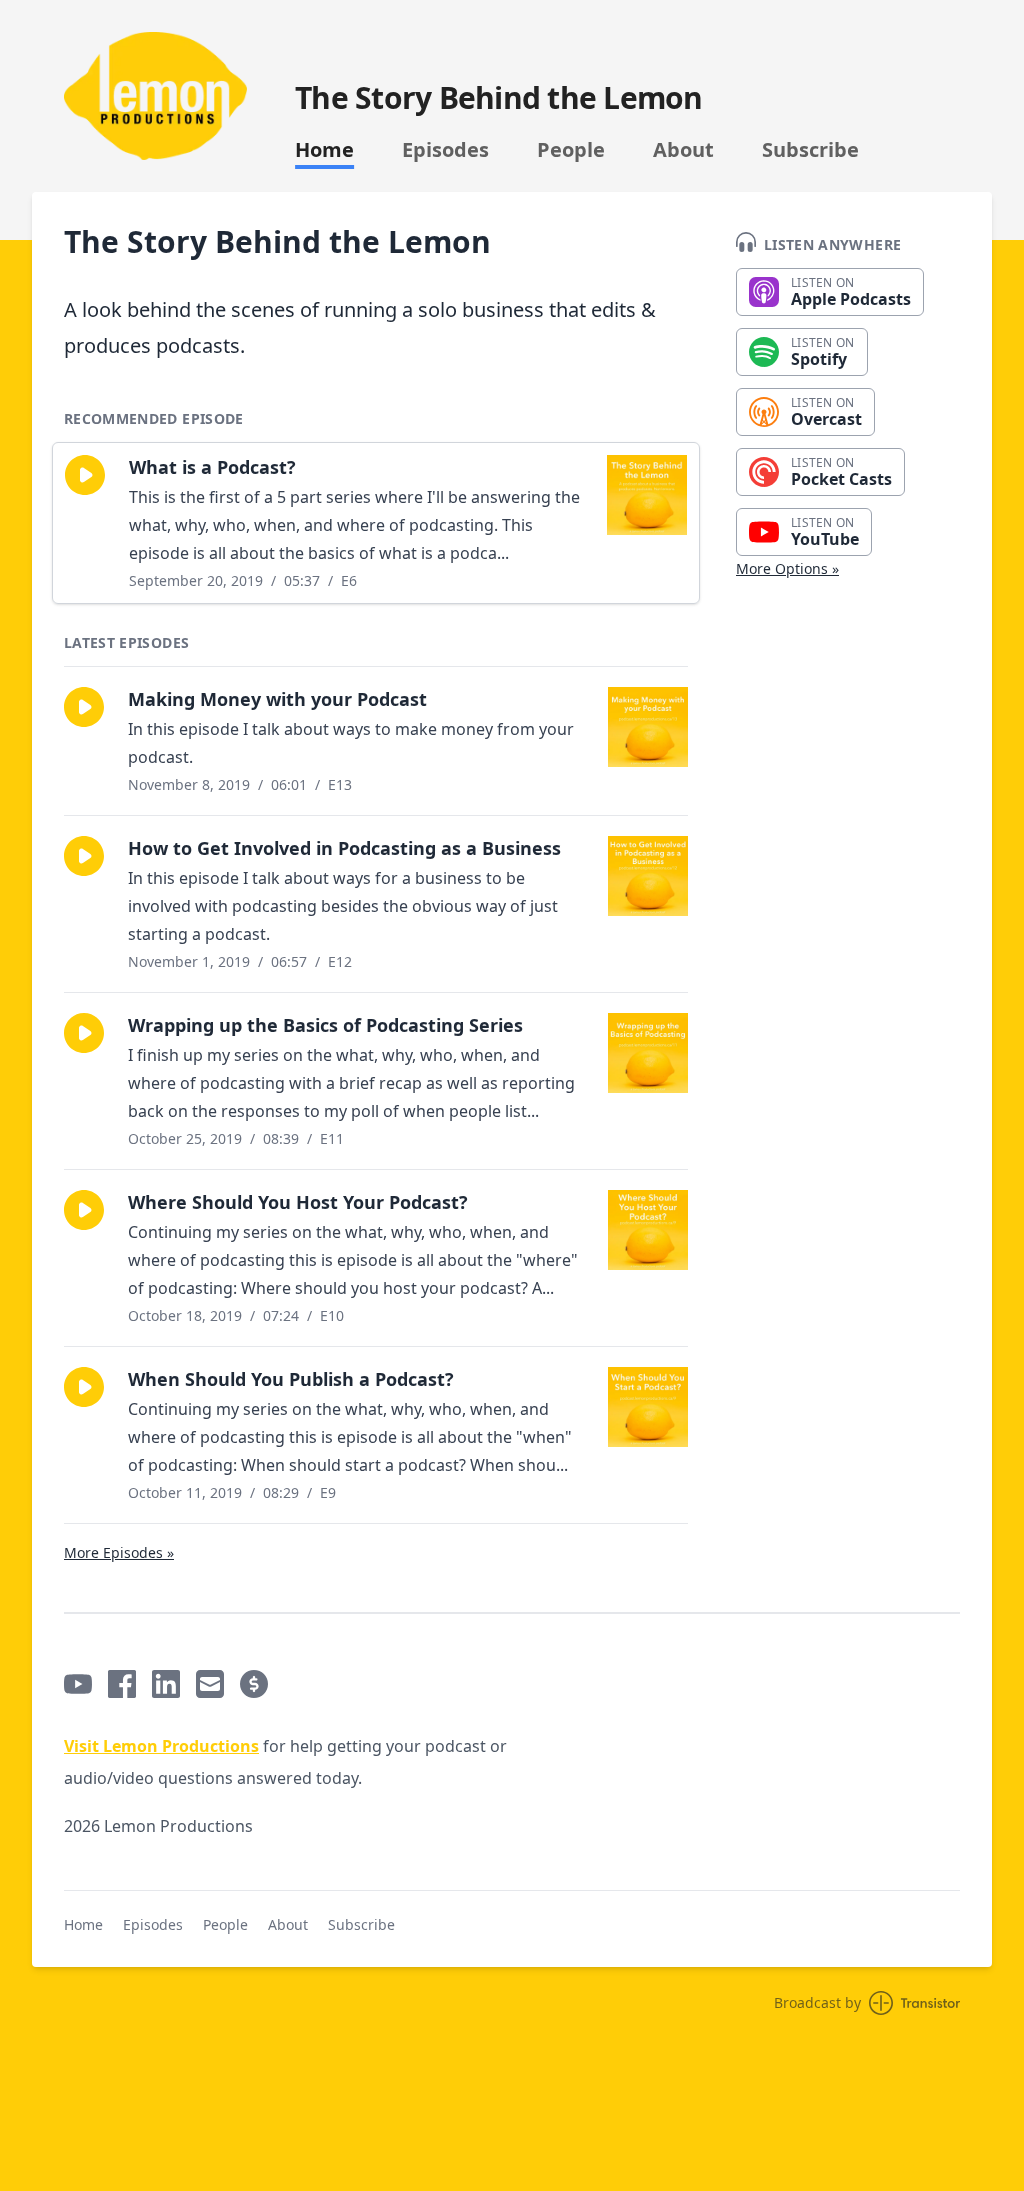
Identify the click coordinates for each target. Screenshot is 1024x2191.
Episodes (445, 150)
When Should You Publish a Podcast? (291, 1379)
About (683, 150)
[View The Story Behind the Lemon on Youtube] (78, 1684)
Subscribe (810, 150)
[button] (85, 475)
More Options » (787, 568)
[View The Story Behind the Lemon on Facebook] (122, 1684)
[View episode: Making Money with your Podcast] (648, 727)
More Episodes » (119, 1552)
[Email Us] (210, 1684)
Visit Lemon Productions (161, 1746)
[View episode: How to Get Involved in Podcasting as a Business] (648, 876)
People (571, 150)
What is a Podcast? (212, 467)
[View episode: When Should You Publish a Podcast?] (648, 1407)
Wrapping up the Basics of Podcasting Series (325, 1025)
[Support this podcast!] (254, 1684)
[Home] (155, 96)
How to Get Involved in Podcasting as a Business (344, 848)
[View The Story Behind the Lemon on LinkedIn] (166, 1684)
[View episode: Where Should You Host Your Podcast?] (648, 1230)
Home (324, 150)
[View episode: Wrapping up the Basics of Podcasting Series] (648, 1053)
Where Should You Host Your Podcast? (298, 1202)
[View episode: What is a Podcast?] (647, 495)
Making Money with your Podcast (277, 699)
